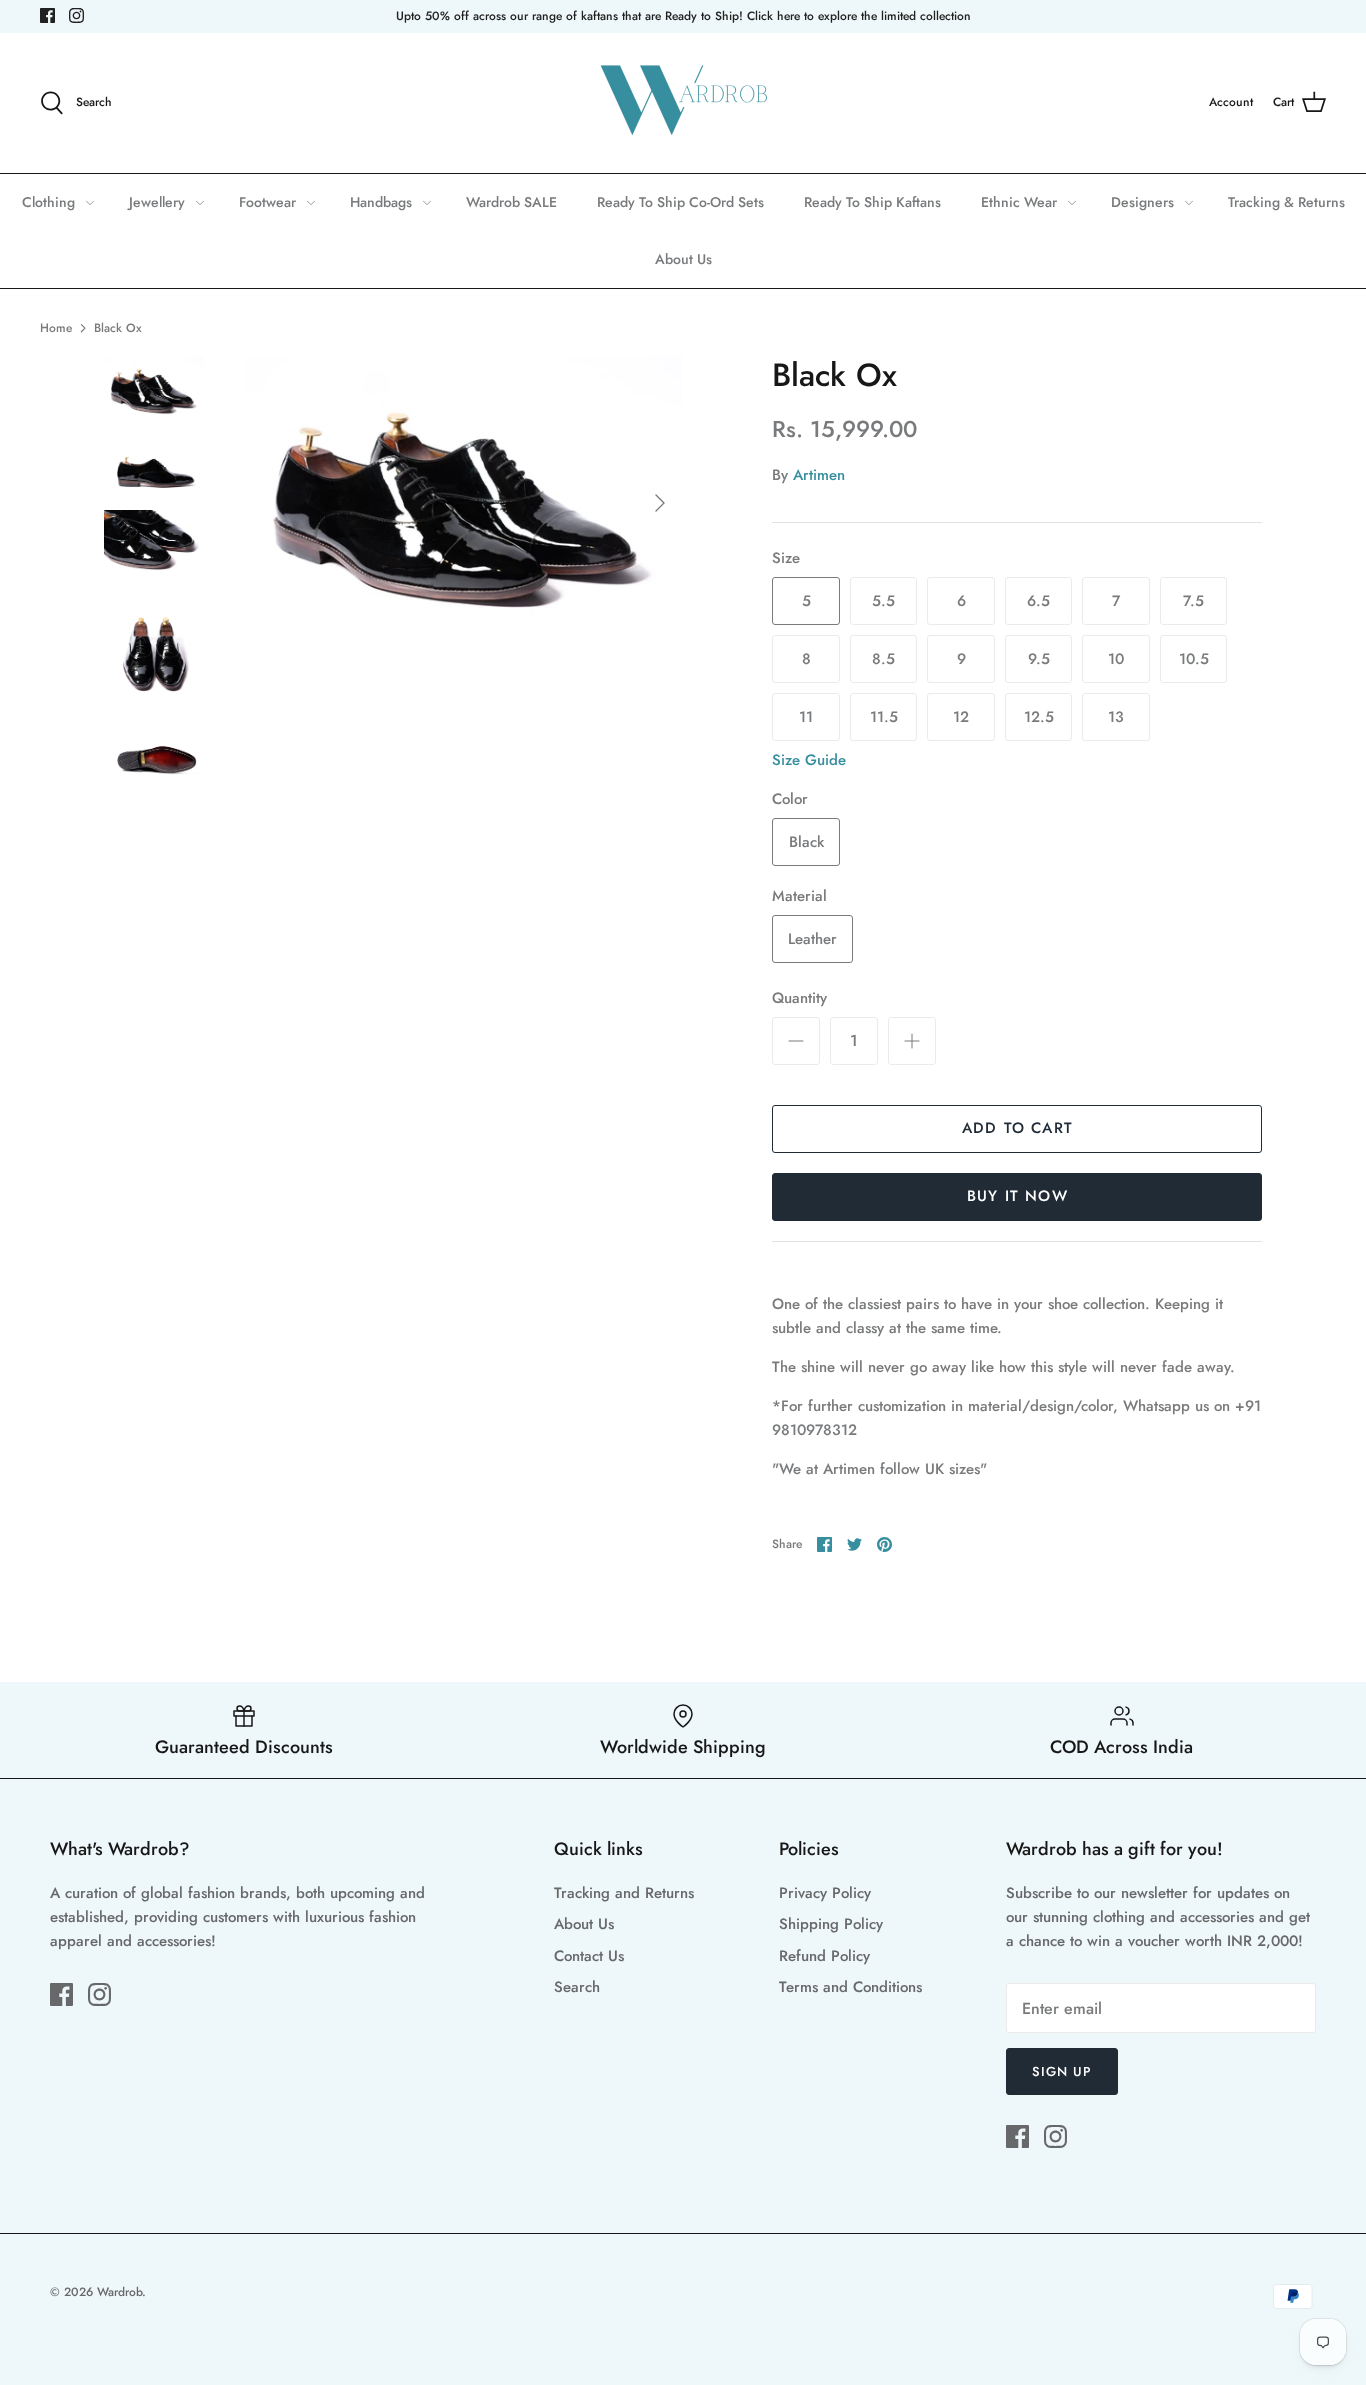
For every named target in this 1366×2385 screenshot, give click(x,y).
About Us (683, 259)
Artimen (819, 475)
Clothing (48, 202)
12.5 (1039, 717)
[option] (463, 502)
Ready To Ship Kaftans (872, 202)
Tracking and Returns (624, 1893)
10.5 (1194, 659)
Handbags (381, 202)
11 (806, 717)
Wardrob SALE (511, 202)
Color (790, 799)
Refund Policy (824, 1956)
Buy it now (1017, 1196)
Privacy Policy (825, 1893)
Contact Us (589, 1956)
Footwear (267, 202)
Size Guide (809, 760)
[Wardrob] (683, 103)
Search (577, 1987)
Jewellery (157, 202)
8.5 (883, 659)
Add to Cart (1017, 1128)
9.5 (1039, 659)
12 (961, 717)
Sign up (1062, 2071)
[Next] (660, 503)
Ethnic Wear (1019, 202)
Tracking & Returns (1286, 202)
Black (806, 842)
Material (799, 896)
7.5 (1193, 601)
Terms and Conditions (850, 1987)
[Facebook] (47, 15)
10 (1116, 659)
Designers (1142, 202)
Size (786, 558)
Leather (812, 939)
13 (1116, 717)
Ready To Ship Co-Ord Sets (680, 202)
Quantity (799, 998)
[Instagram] (76, 15)
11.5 (884, 717)
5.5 (883, 601)
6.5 (1038, 601)
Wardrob (119, 2292)
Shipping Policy (831, 1924)
